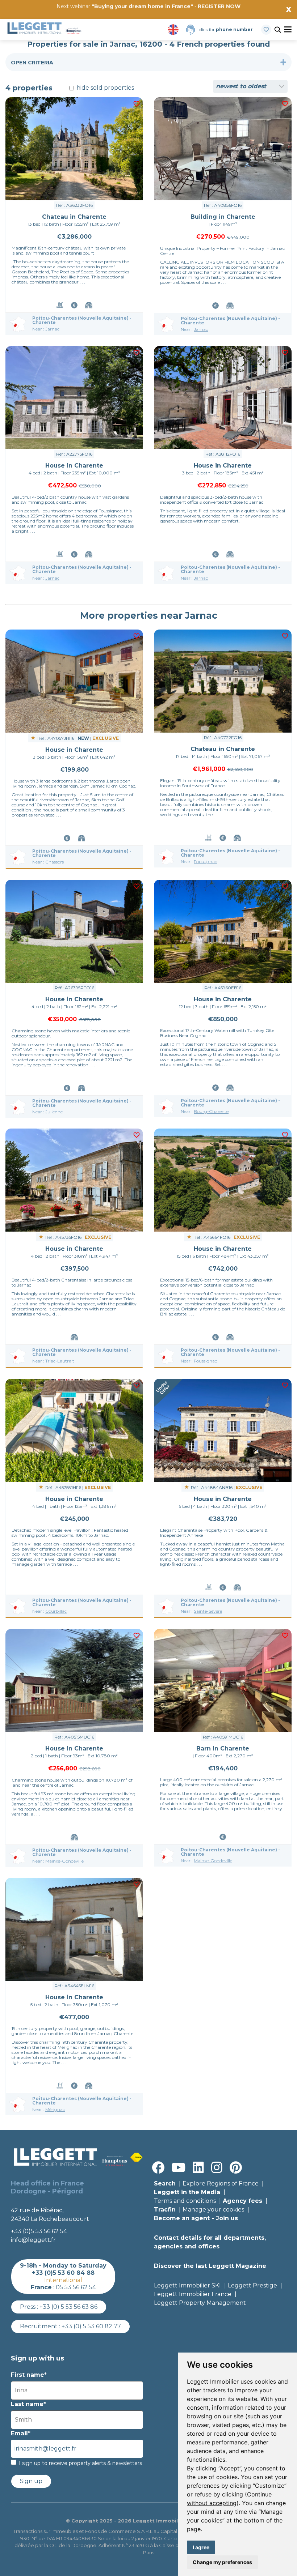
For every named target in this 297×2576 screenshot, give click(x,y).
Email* (21, 2433)
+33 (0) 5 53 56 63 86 (68, 2307)
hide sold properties (104, 88)
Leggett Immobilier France (193, 2294)
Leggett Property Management (200, 2303)
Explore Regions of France (221, 2183)
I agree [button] (201, 2547)
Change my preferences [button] (222, 2562)
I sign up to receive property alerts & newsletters (80, 2463)
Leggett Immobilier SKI (187, 2285)
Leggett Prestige (252, 2285)
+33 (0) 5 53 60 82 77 (91, 2326)
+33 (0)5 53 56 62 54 (39, 2231)
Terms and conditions (185, 2201)
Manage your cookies (213, 2210)
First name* (29, 2375)
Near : (46, 329)
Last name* (28, 2404)
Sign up (31, 2481)
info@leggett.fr (33, 2240)
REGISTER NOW (219, 6)
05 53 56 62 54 (76, 2287)
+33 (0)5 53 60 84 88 (63, 2273)
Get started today (191, 17)
